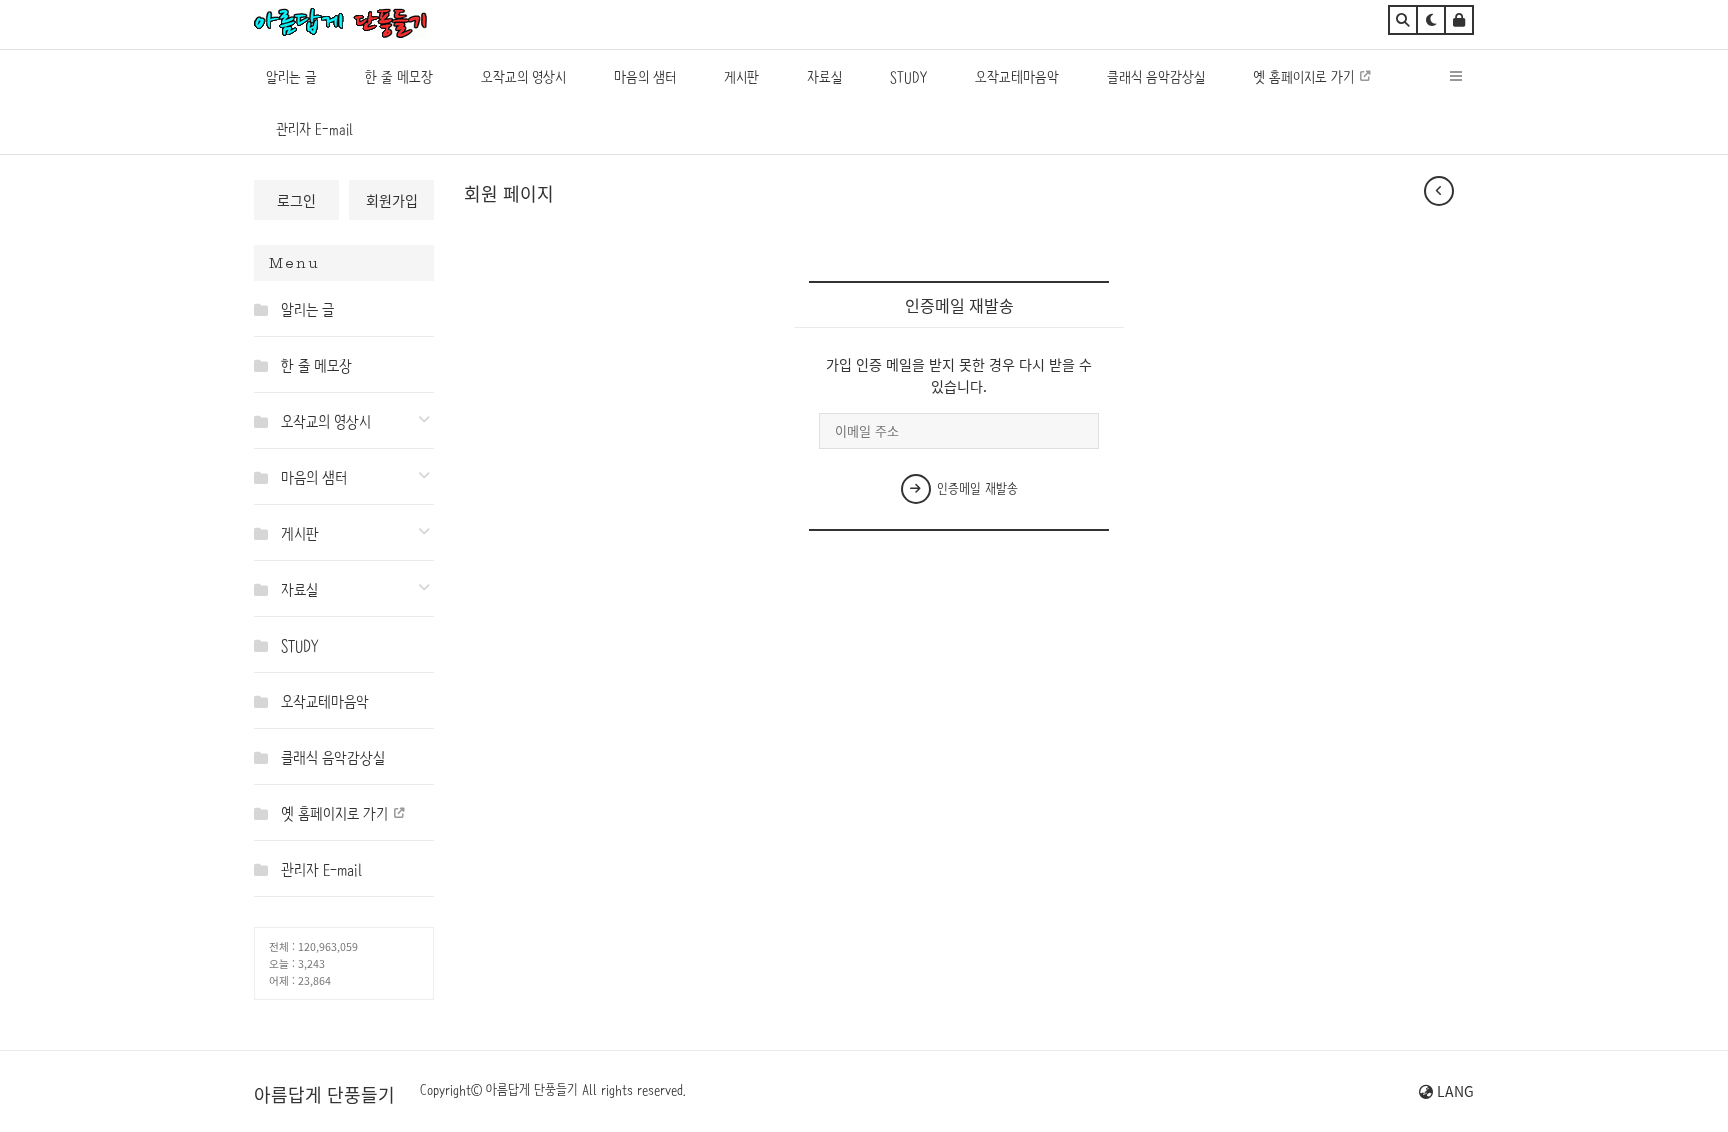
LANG (1453, 1091)
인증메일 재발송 (975, 488)
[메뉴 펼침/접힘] (265, 309)
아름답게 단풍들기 (324, 1094)
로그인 (296, 200)
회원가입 (392, 200)
